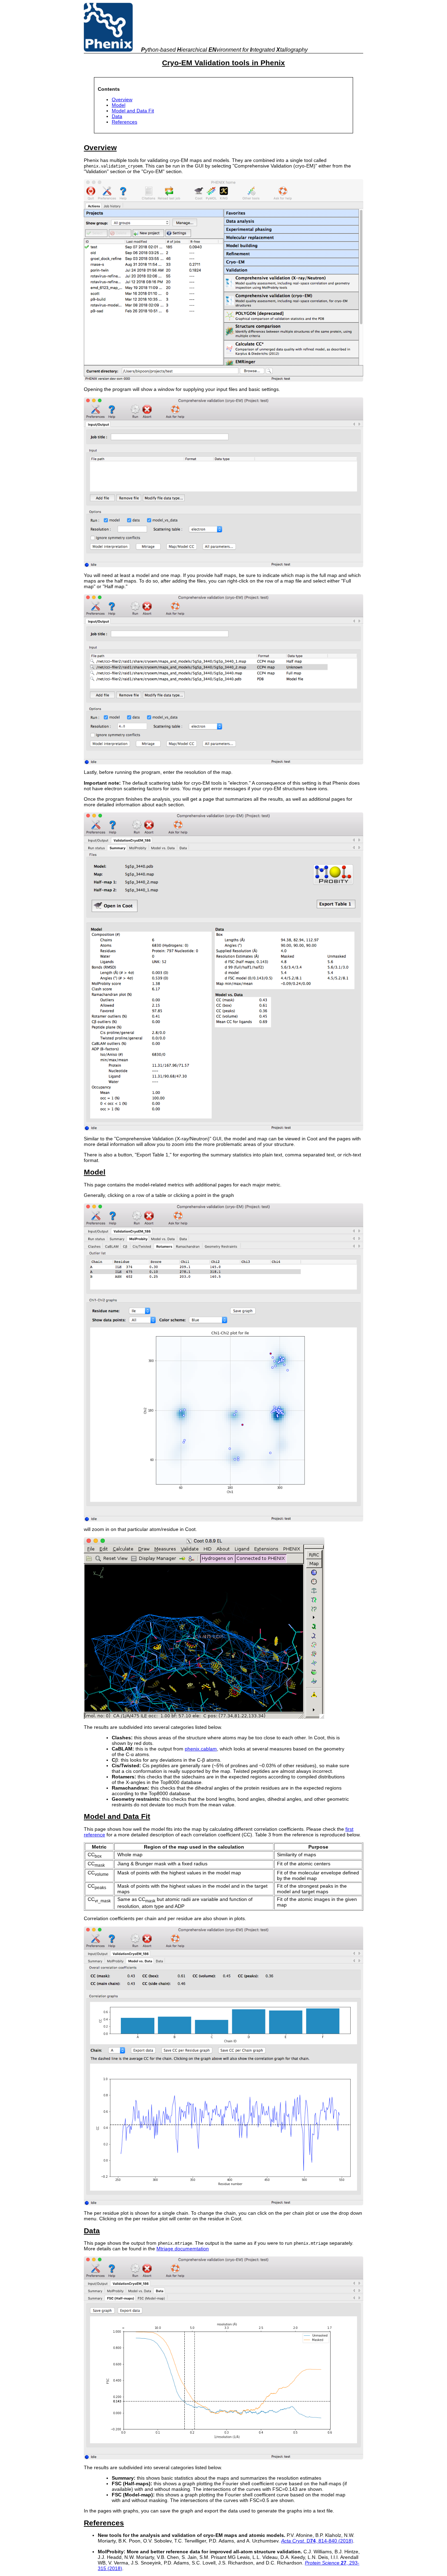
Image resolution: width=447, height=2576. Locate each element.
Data (117, 116)
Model (119, 105)
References (124, 122)
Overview (122, 99)
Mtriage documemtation (183, 2249)
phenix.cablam (201, 1749)
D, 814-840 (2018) (317, 2541)
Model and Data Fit (133, 111)
